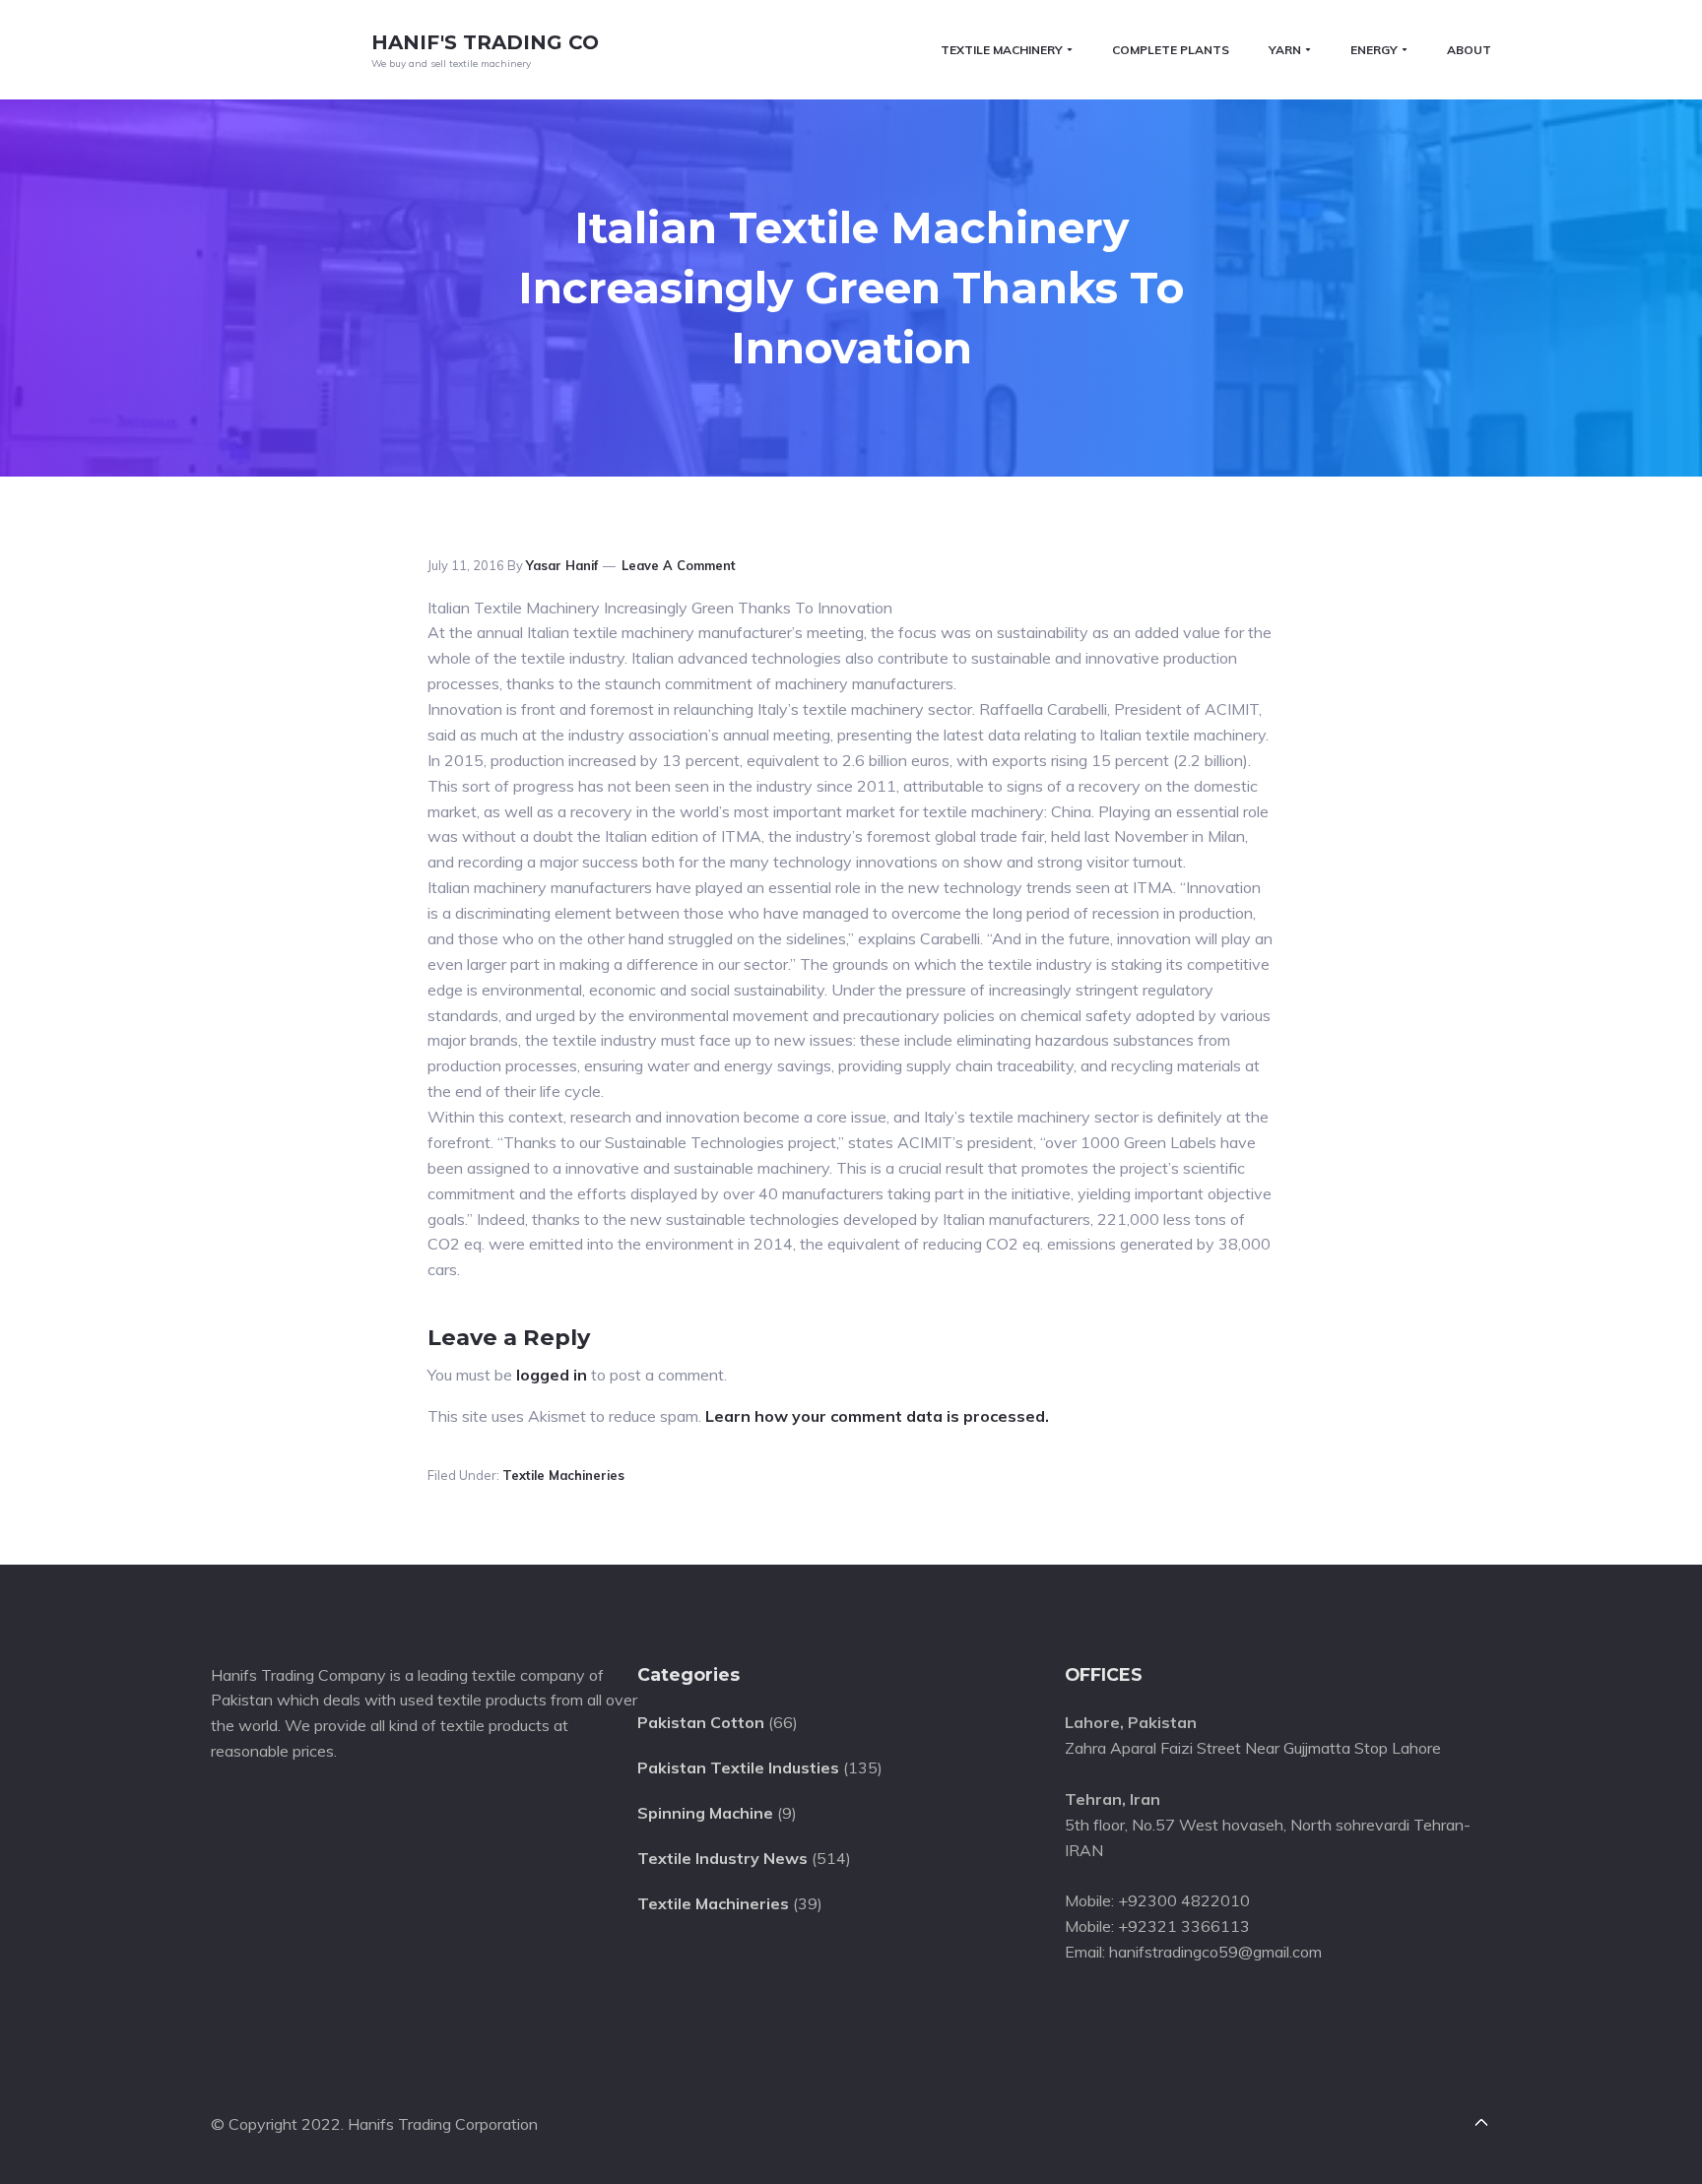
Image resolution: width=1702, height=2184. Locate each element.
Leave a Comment (679, 565)
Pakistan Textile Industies (738, 1767)
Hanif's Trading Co (485, 42)
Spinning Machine (705, 1813)
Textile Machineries (563, 1475)
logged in (552, 1375)
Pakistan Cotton (701, 1722)
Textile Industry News (722, 1858)
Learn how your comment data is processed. (877, 1416)
